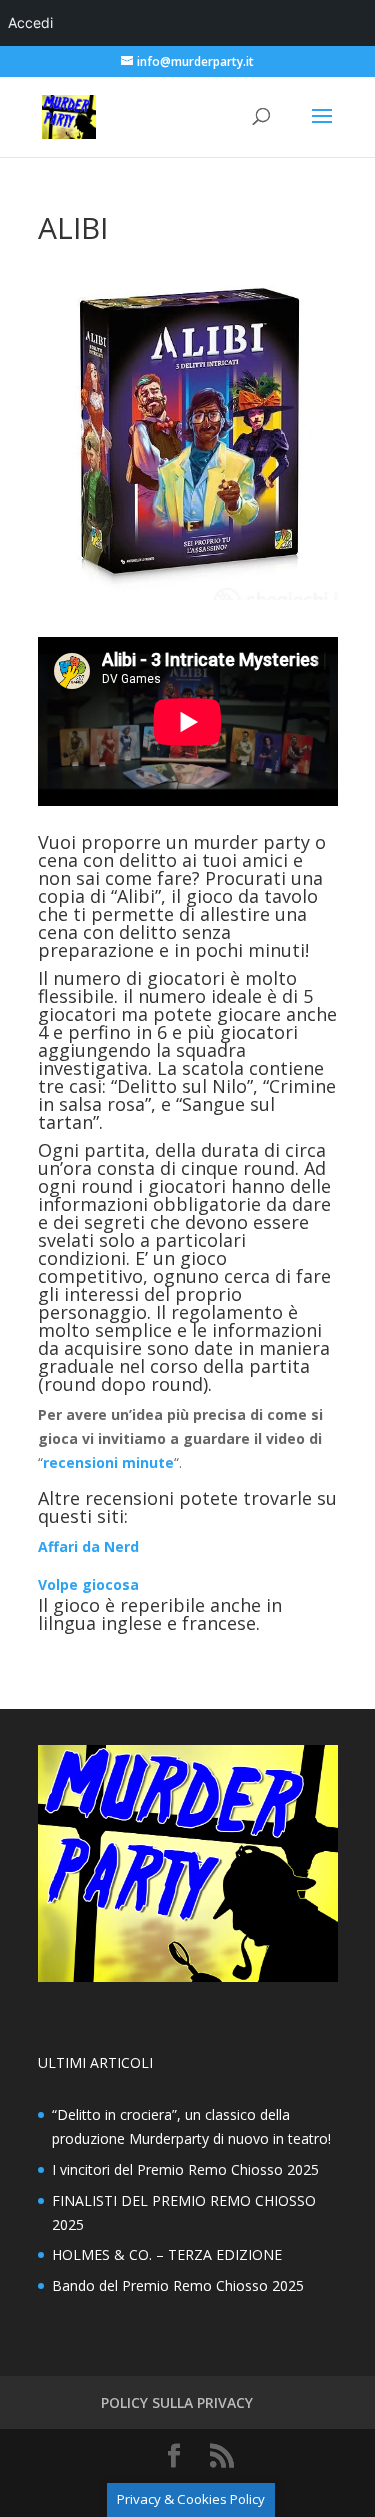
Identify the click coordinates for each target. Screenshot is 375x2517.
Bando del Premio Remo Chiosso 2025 (178, 2285)
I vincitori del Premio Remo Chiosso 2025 (185, 2169)
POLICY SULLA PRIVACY (177, 2402)
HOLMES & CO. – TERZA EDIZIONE (167, 2254)
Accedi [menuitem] (30, 22)
